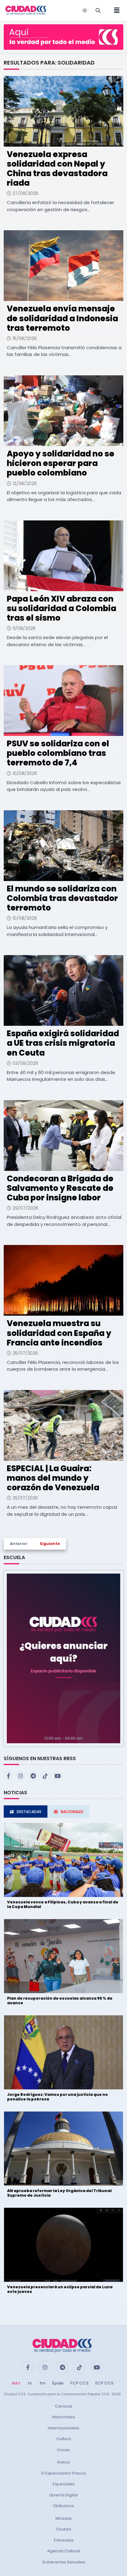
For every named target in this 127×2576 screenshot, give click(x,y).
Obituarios (63, 2506)
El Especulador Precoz (64, 2473)
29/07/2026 (25, 1208)
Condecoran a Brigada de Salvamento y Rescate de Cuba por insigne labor (60, 1188)
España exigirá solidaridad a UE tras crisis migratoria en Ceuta (63, 1043)
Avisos (63, 2462)
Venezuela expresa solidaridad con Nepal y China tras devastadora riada (57, 169)
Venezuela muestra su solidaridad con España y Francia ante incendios (59, 1333)
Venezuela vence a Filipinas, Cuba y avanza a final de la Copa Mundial (63, 1904)
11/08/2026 (24, 628)
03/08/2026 (25, 1063)
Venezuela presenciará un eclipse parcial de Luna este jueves (60, 2289)
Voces (63, 2450)
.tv (29, 2383)
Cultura (64, 2439)
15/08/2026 (25, 338)
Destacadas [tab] (29, 1812)
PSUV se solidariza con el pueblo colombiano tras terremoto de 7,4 (58, 753)
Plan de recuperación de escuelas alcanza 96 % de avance (60, 2000)
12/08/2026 (25, 484)
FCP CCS (79, 2383)
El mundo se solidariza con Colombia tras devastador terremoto (62, 898)
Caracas (64, 2406)
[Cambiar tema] (85, 10)
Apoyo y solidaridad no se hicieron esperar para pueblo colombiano (61, 463)
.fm (42, 2383)
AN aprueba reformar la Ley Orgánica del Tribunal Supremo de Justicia (59, 2193)
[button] (63, 1658)
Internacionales (63, 2428)
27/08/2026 (25, 193)
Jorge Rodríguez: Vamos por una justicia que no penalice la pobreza (57, 2097)
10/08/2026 (25, 773)
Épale (58, 2383)
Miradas (64, 2518)
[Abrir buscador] (98, 10)
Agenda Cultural (63, 2551)
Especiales (64, 2484)
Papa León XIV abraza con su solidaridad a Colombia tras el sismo (61, 608)
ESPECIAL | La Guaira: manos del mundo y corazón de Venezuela (53, 1478)
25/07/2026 (25, 1353)
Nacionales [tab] (72, 1812)
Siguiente (50, 1544)
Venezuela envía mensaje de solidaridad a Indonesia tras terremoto (62, 318)
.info (16, 2383)
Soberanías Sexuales (64, 2562)
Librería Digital (63, 2495)
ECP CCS (104, 2383)
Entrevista (64, 2540)
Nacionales (63, 2417)
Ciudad (63, 2529)
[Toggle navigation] (115, 10)
